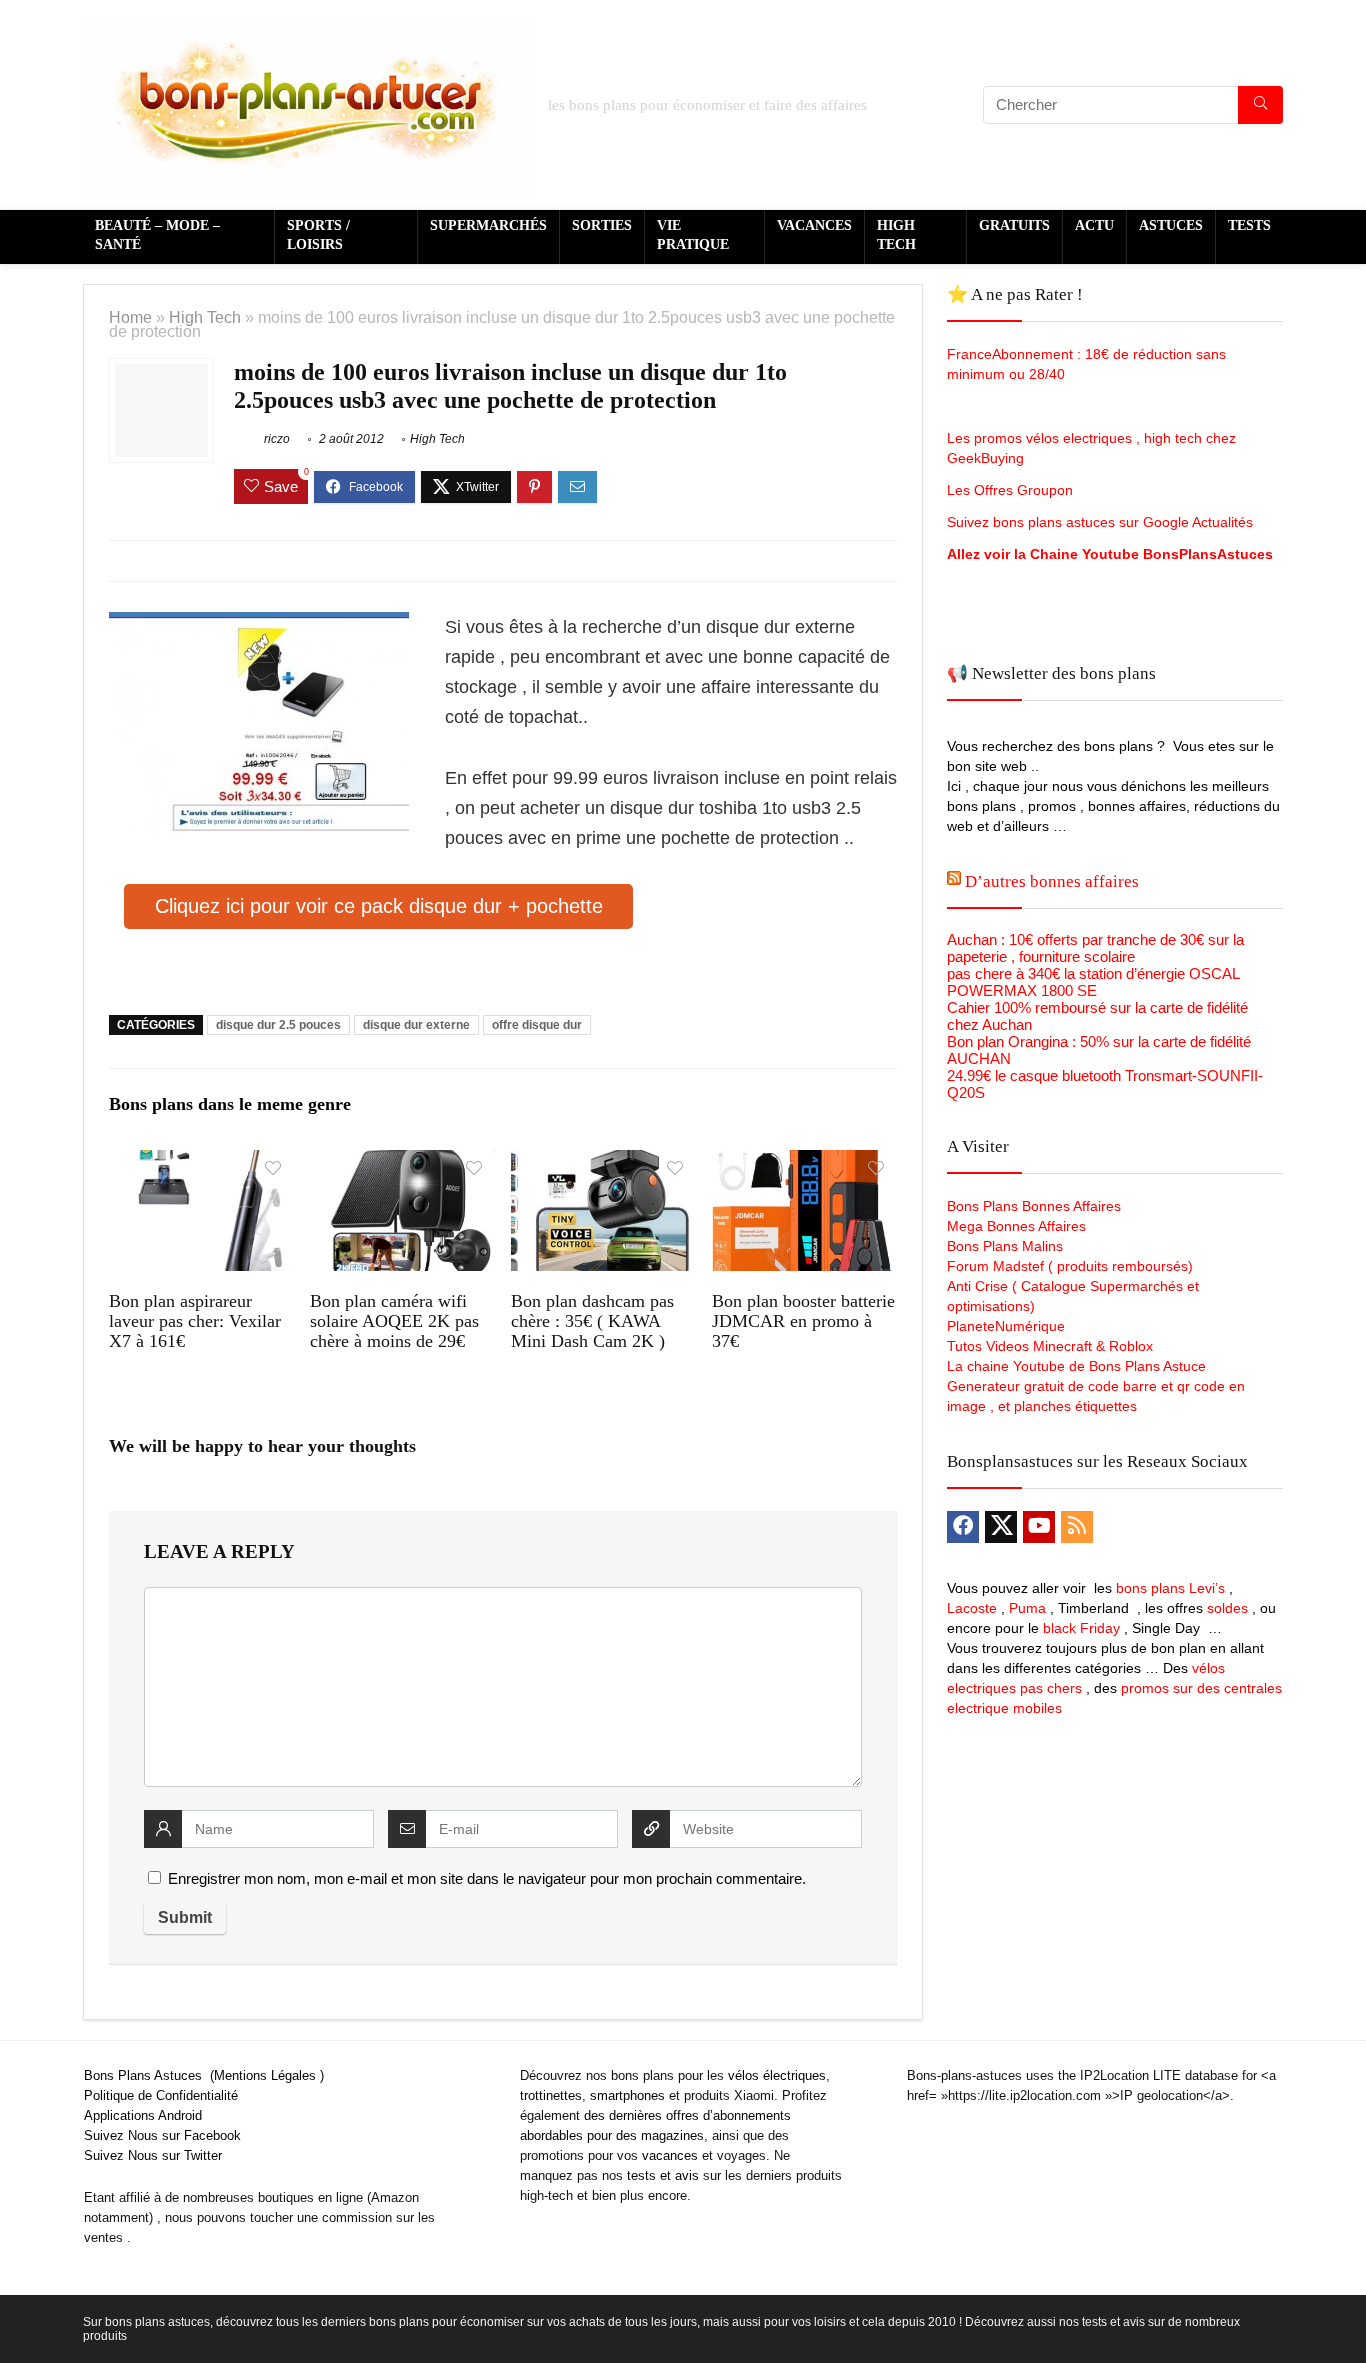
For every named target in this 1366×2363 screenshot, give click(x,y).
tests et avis (663, 2175)
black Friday (1081, 1628)
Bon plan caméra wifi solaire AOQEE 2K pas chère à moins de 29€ (394, 1321)
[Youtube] (1039, 1527)
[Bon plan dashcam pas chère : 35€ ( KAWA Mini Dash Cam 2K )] (603, 1163)
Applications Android (143, 2115)
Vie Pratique (693, 235)
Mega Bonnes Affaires (1016, 1226)
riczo (275, 439)
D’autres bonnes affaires (1052, 881)
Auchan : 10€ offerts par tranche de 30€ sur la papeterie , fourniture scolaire (1095, 948)
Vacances (814, 225)
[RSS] (1077, 1527)
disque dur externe (416, 1025)
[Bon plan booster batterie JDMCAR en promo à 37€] (804, 1163)
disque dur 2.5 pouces (278, 1025)
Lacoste (972, 1608)
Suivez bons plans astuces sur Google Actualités (1100, 522)
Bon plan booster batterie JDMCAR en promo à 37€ (803, 1321)
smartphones (627, 2095)
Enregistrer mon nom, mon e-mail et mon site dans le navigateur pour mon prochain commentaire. (487, 1878)
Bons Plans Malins (1005, 1246)
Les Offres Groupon (1012, 490)
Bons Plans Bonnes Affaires (1034, 1206)
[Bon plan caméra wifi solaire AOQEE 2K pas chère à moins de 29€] (402, 1163)
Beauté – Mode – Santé (157, 235)
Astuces (1171, 225)
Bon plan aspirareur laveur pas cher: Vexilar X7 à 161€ (195, 1321)
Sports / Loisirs (318, 235)
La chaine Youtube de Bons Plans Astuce (1076, 1366)
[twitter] (1001, 1527)
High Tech (896, 235)
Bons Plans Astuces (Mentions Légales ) (204, 2075)
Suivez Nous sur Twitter (153, 2155)
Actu (1094, 225)
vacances (670, 2155)
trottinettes (551, 2095)
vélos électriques (777, 2075)
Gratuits (1014, 225)
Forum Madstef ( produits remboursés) (1070, 1266)
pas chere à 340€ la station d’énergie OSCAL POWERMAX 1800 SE (1093, 982)
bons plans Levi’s (1170, 1588)
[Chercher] (1260, 105)
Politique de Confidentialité (161, 2095)
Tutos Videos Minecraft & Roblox (1050, 1346)
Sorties (602, 225)
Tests (1249, 225)
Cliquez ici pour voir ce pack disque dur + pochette (379, 906)
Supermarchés (488, 225)
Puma (1027, 1608)
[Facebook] (963, 1527)
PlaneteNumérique (1006, 1326)
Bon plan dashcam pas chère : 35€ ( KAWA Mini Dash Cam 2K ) (592, 1321)
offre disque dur (537, 1025)
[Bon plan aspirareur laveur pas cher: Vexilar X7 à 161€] (201, 1163)
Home (130, 317)
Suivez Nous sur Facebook (162, 2135)
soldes (1227, 1608)
